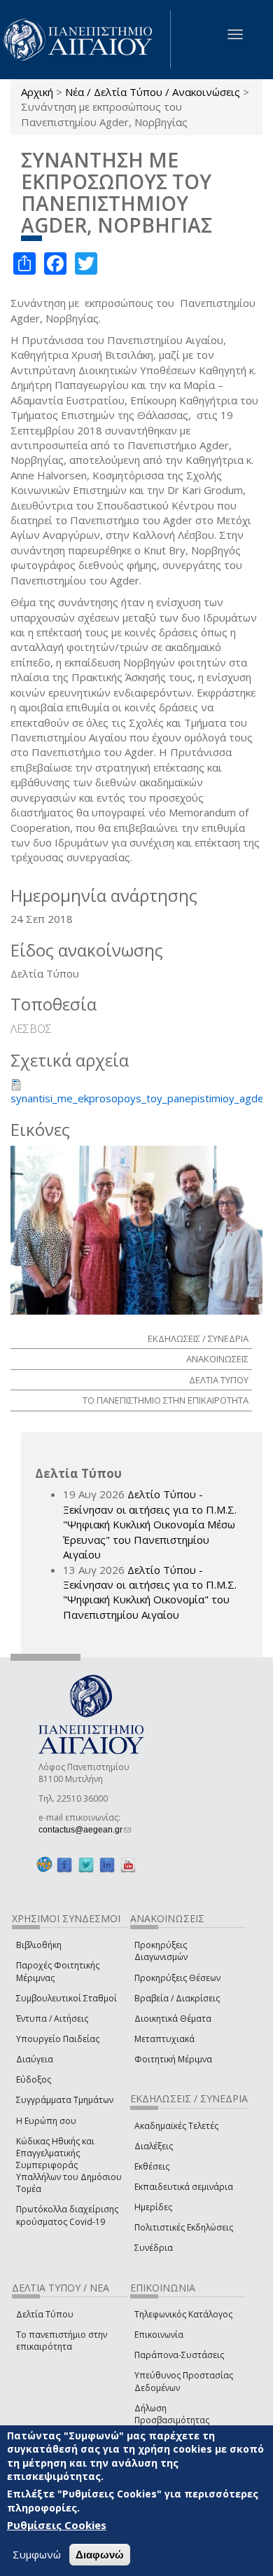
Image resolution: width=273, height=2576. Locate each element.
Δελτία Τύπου (45, 2314)
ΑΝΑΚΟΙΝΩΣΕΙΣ (217, 1359)
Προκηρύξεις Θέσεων (177, 1978)
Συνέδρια (154, 2248)
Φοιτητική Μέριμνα (173, 2059)
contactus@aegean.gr (85, 1830)
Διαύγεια (35, 2059)
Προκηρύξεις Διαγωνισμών (161, 1951)
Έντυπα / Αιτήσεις (52, 2019)
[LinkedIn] (107, 1865)
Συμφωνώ (37, 2554)
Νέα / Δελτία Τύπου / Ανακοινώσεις (153, 92)
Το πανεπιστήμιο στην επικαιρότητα (62, 2341)
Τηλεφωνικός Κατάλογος (183, 2314)
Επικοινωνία (159, 2335)
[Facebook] (64, 1865)
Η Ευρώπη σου (46, 2121)
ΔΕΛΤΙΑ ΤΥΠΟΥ (219, 1380)
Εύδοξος (34, 2080)
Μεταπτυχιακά (164, 2039)
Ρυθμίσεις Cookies (57, 2525)
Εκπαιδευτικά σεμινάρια (184, 2187)
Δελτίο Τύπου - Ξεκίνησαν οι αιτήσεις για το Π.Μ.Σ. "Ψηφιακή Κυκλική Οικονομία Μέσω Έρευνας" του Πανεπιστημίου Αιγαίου (150, 1524)
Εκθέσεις (152, 2166)
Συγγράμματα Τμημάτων (65, 2100)
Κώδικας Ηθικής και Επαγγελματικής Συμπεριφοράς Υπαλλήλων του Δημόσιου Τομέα (69, 2165)
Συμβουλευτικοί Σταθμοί (66, 1998)
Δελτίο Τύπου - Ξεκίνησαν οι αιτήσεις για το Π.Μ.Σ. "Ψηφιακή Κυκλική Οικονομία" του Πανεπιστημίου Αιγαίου (150, 1592)
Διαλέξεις (154, 2146)
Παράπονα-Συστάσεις (179, 2355)
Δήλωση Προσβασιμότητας (172, 2414)
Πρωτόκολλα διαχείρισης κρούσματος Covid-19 (67, 2215)
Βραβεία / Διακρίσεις (177, 1998)
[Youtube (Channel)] (128, 1865)
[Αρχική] (85, 40)
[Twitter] (86, 1865)
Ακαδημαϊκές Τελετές (176, 2126)
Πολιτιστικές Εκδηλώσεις (184, 2227)
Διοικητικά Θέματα (173, 2019)
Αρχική (37, 92)
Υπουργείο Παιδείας (58, 2039)
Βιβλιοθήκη (39, 1945)
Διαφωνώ (100, 2555)
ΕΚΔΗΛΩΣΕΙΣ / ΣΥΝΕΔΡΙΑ (198, 1338)
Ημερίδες (153, 2207)
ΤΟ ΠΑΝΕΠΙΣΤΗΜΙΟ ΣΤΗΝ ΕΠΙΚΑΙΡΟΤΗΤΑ (166, 1400)
